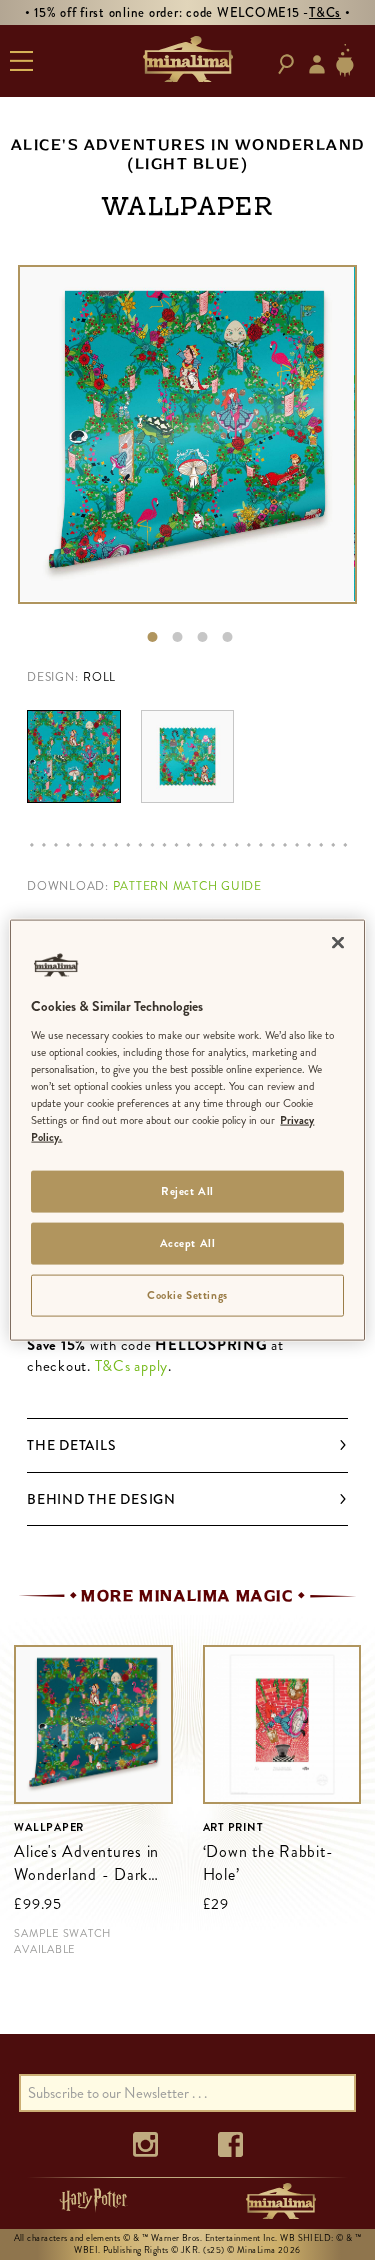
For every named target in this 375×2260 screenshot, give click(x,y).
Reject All (187, 1191)
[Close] (338, 943)
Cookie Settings (187, 1294)
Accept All (188, 1243)
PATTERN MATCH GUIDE (187, 886)
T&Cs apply (132, 1366)
